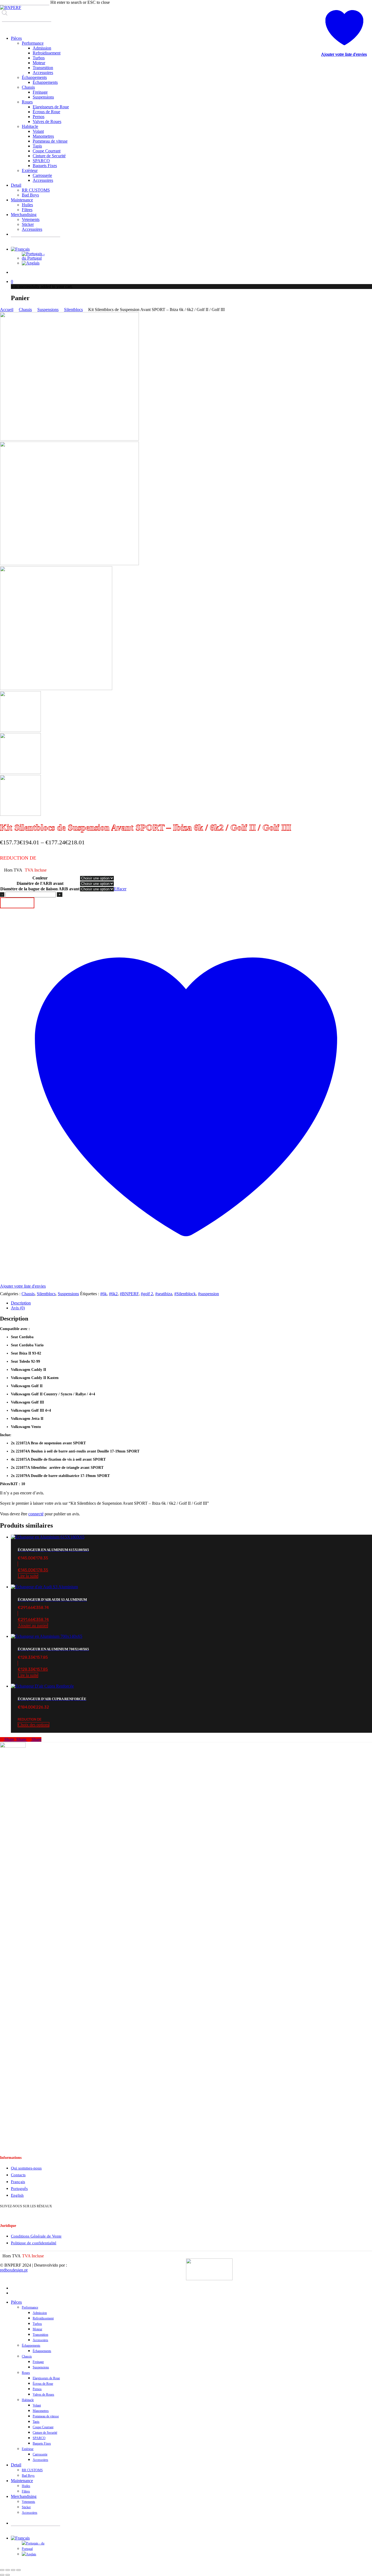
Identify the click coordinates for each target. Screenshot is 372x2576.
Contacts (18, 2175)
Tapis (36, 2422)
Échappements (31, 2346)
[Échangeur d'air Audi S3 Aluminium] (44, 1587)
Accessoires (40, 2340)
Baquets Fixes (42, 2443)
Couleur (40, 878)
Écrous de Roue (43, 2384)
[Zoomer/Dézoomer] (2, 2570)
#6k (103, 1294)
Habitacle (28, 2400)
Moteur (37, 2329)
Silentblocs (73, 310)
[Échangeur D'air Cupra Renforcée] (42, 1686)
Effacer (120, 889)
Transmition (40, 2335)
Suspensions (48, 310)
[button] (191, 1619)
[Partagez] (13, 2570)
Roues (26, 2373)
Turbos (37, 2324)
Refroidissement (43, 2318)
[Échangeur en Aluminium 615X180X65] (48, 1537)
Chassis (25, 310)
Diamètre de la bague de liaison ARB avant (40, 889)
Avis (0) (18, 1308)
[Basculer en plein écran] (8, 2570)
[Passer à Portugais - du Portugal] (35, 258)
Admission (40, 2313)
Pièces (16, 2302)
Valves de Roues (43, 2395)
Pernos (37, 2389)
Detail (16, 2465)
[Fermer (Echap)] (19, 2570)
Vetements (28, 2502)
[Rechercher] (6, 27)
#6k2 (113, 1294)
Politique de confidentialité (34, 2243)
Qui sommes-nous (26, 2168)
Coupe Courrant (43, 2427)
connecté (36, 1514)
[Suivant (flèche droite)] (8, 2575)
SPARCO (39, 2438)
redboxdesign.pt (14, 2270)
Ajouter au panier (17, 903)
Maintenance (22, 2481)
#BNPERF (129, 1294)
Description (21, 1303)
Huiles (26, 2486)
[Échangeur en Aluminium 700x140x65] (47, 1636)
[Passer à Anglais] (31, 263)
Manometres (41, 2411)
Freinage (38, 2362)
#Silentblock (185, 1294)
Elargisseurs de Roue (46, 2378)
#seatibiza (164, 1294)
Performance (30, 2307)
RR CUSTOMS (32, 2470)
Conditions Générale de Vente (36, 2236)
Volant (37, 2405)
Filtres (26, 2491)
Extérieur (28, 2449)
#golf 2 (147, 1294)
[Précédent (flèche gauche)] (2, 2575)
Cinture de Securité (45, 2433)
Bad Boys (28, 2476)
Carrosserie (40, 2454)
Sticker (26, 2507)
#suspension (208, 1294)
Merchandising (24, 2496)
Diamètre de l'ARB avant (40, 883)
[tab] (191, 1303)
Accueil (7, 310)
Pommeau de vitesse (46, 2416)
